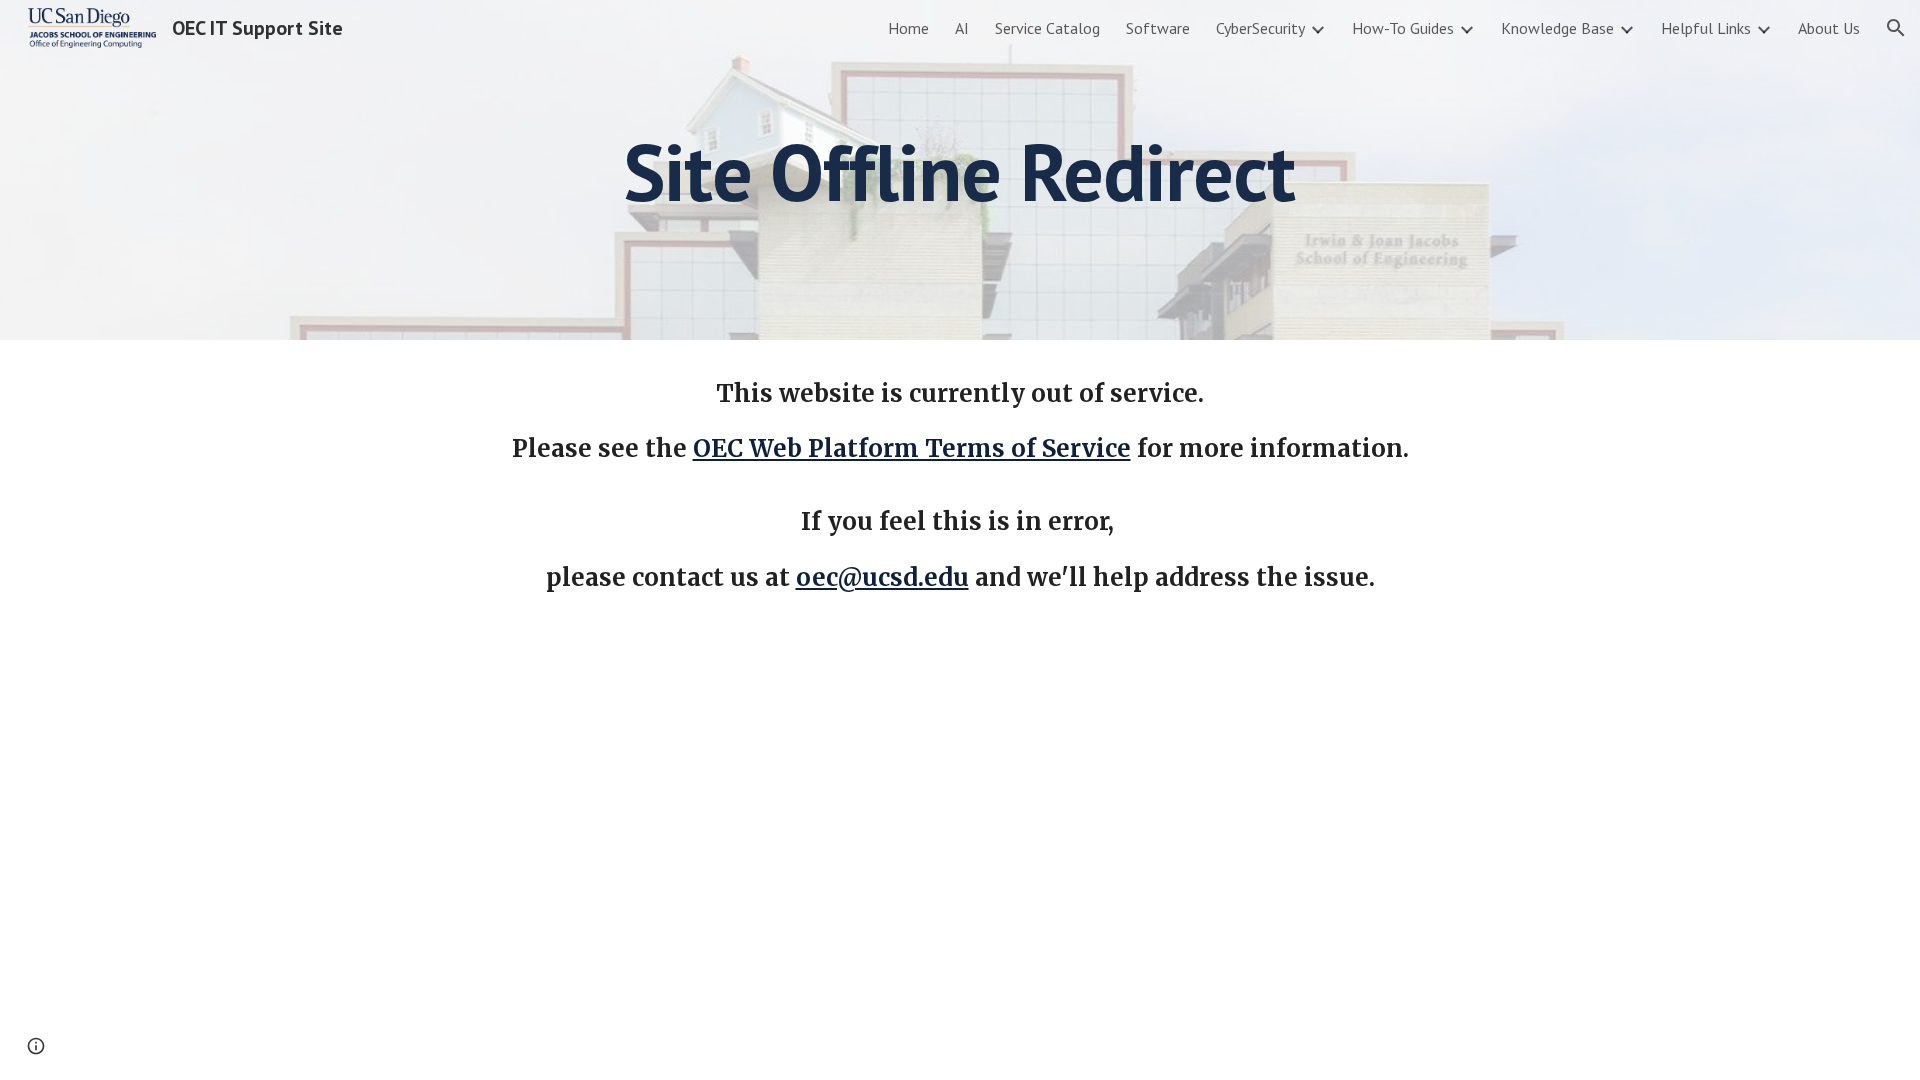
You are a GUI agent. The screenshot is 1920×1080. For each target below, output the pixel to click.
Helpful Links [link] (1706, 28)
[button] (1896, 28)
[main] (960, 170)
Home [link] (908, 28)
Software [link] (1158, 28)
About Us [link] (1829, 28)
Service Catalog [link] (1047, 28)
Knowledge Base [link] (1557, 28)
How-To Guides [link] (1403, 28)
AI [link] (962, 28)
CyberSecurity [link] (1260, 28)
